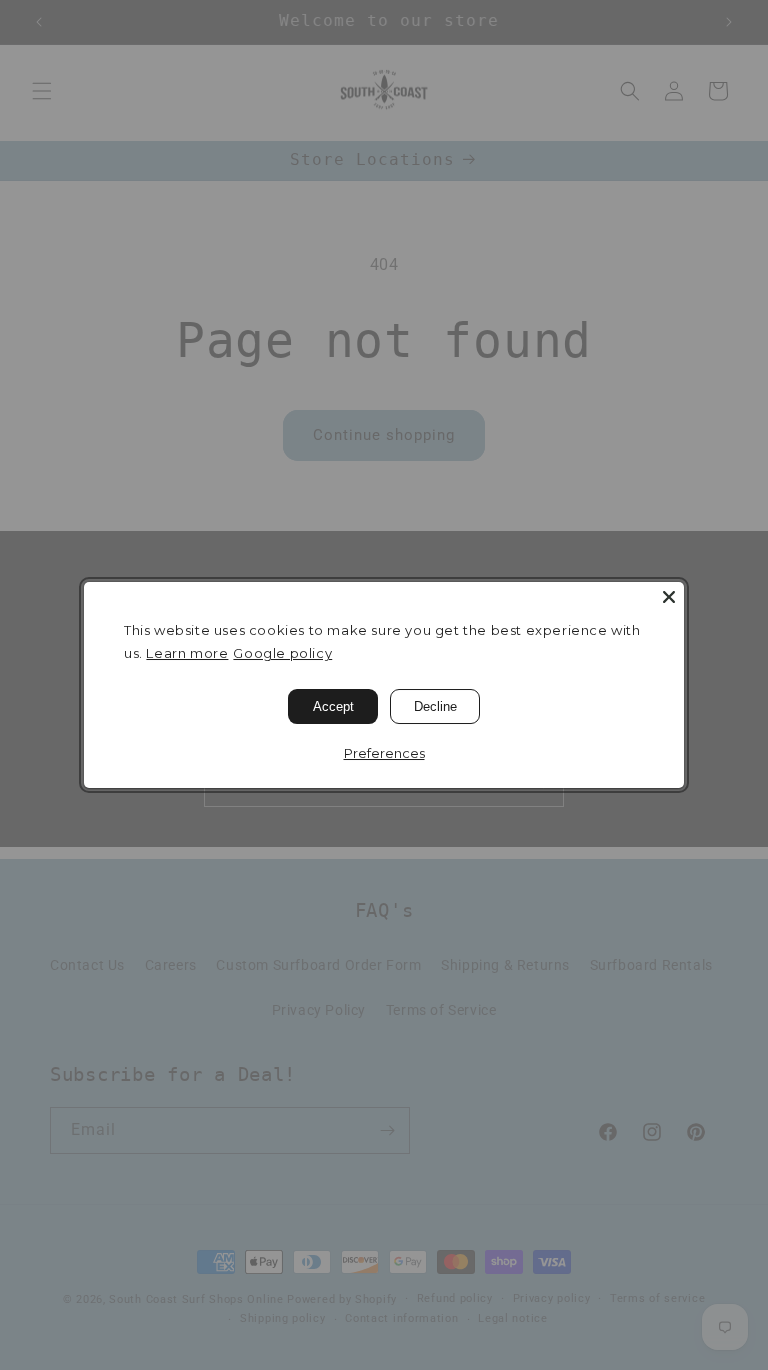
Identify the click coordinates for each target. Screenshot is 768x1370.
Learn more (187, 653)
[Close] (669, 597)
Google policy (282, 653)
